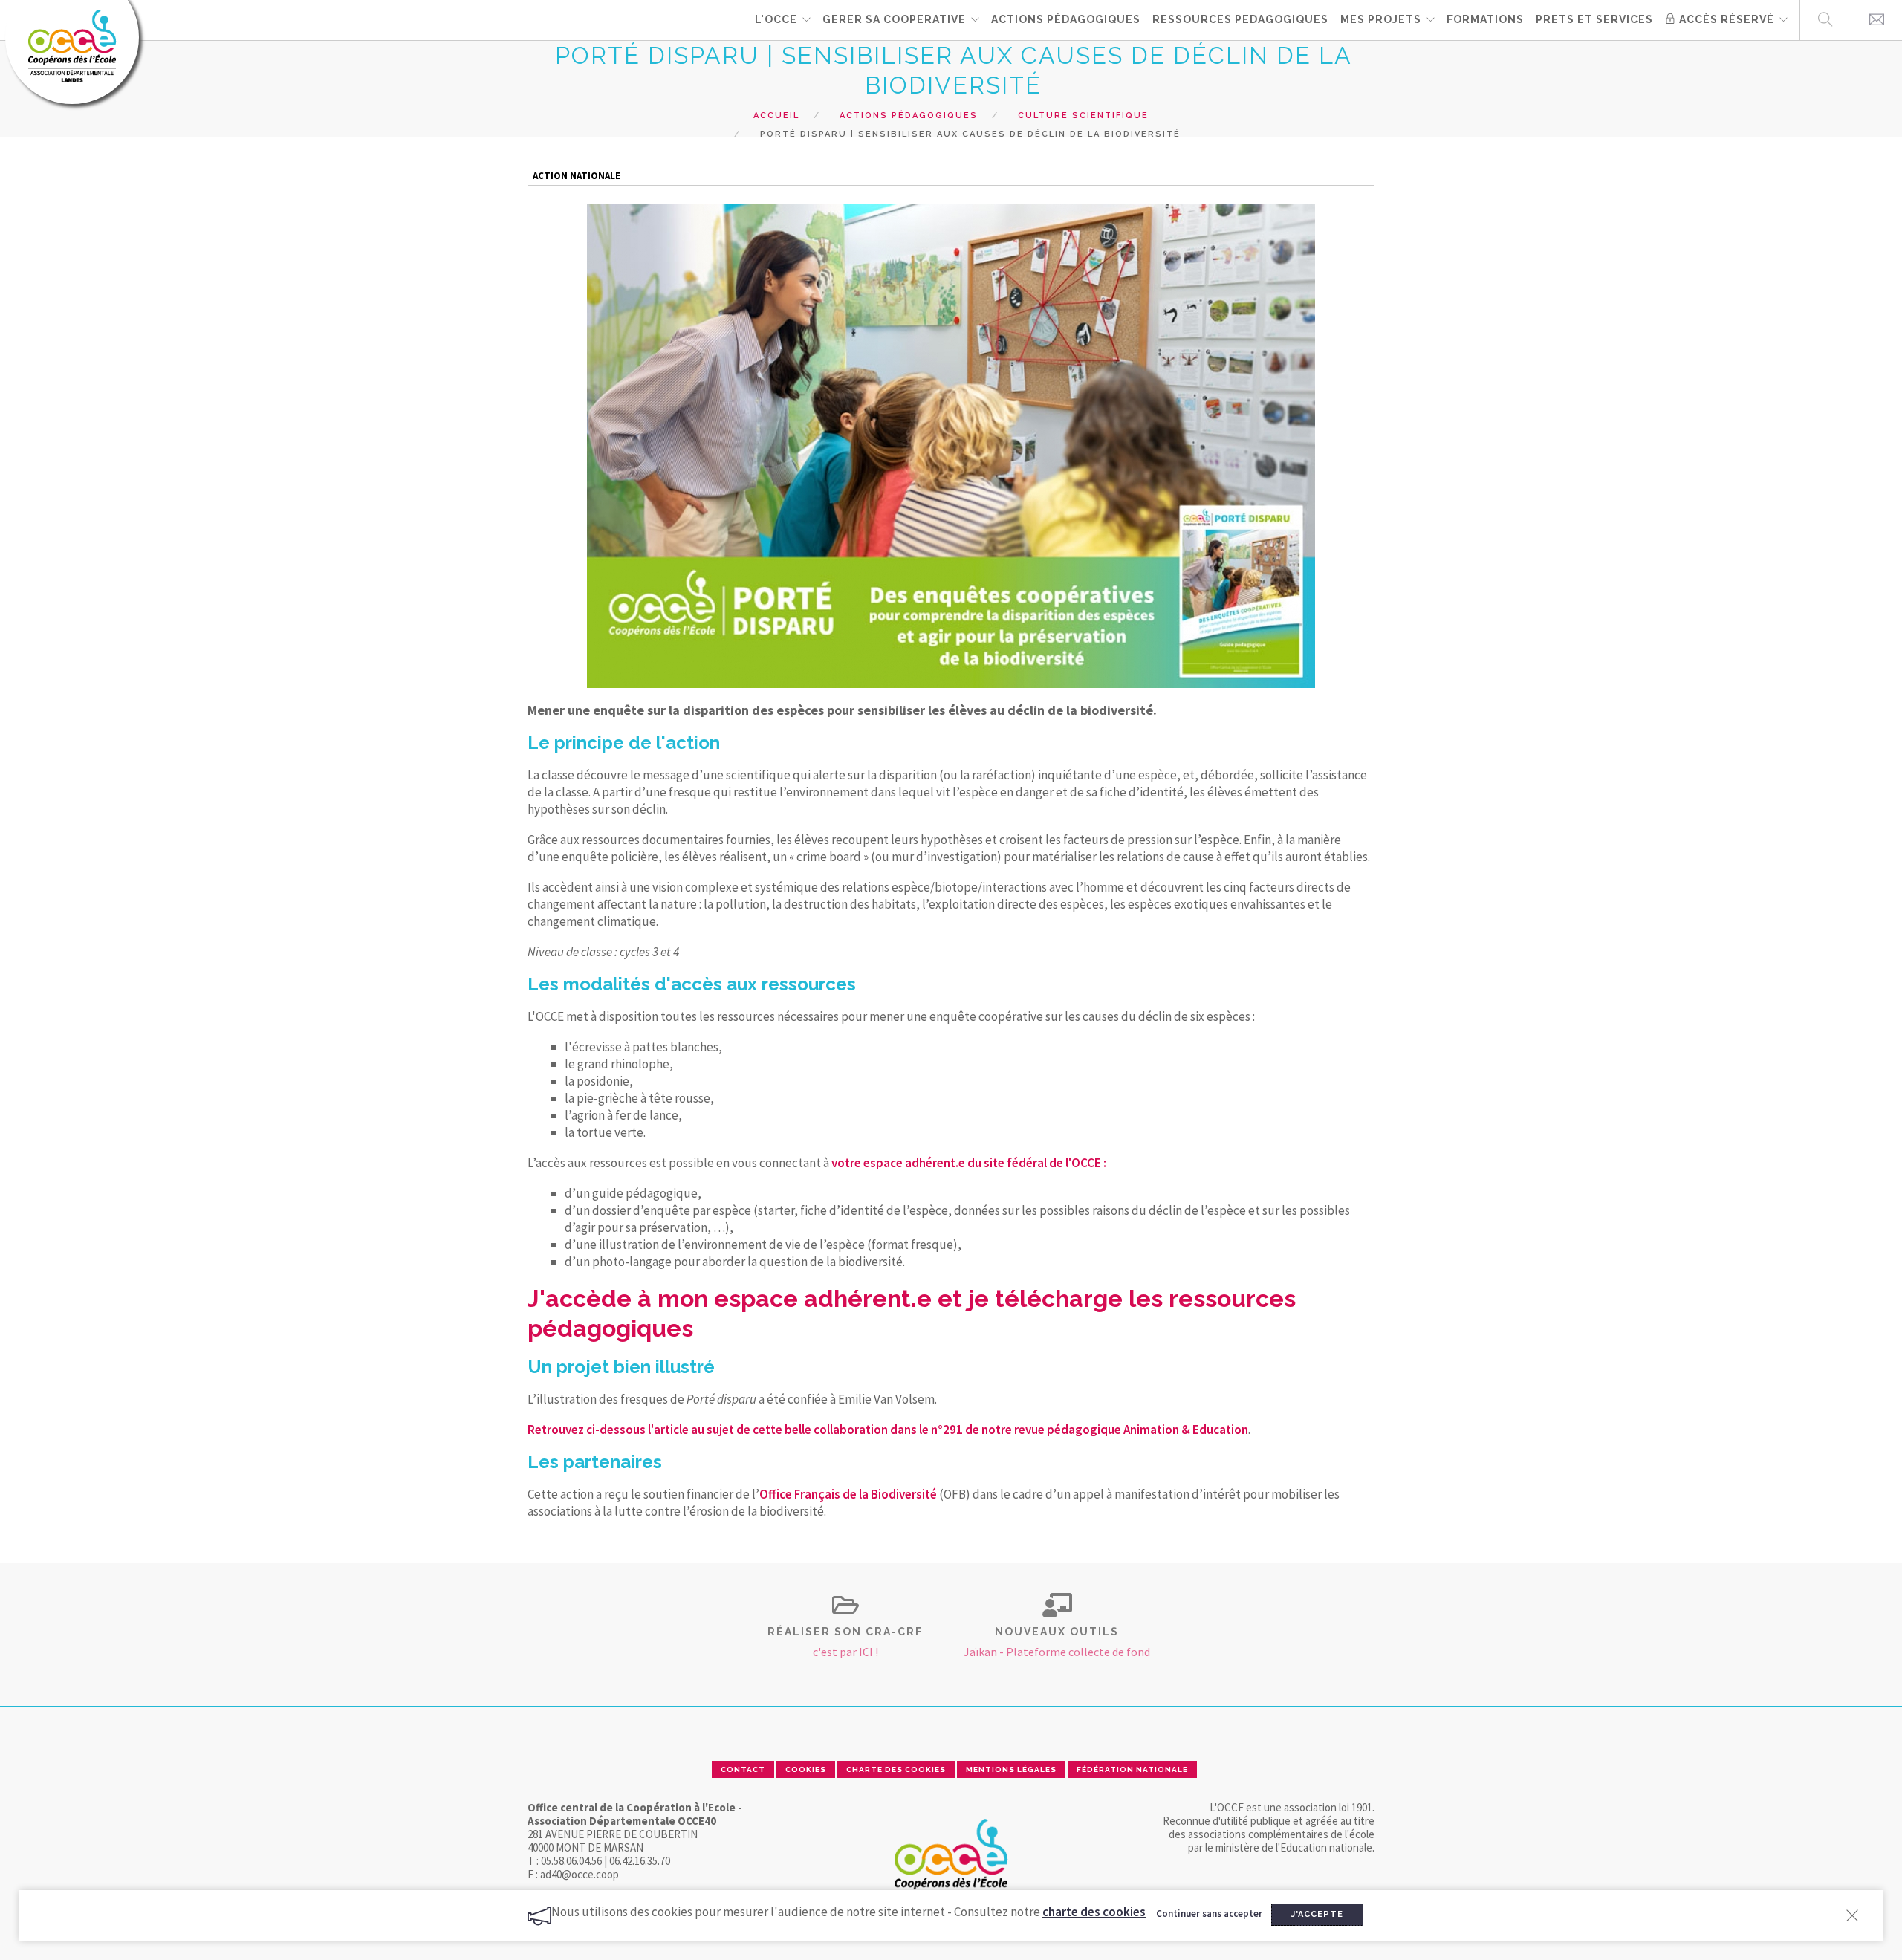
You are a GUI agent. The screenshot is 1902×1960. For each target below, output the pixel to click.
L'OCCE (776, 19)
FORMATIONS (1485, 19)
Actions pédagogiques (909, 116)
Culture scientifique (1083, 116)
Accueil (776, 116)
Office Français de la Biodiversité (848, 1494)
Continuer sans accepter (1209, 1914)
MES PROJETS (1381, 19)
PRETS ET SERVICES (1594, 19)
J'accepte (1317, 1914)
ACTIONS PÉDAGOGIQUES (1066, 19)
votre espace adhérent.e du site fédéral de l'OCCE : (969, 1163)
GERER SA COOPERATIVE (894, 19)
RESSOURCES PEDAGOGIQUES (1240, 19)
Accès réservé (1725, 19)
